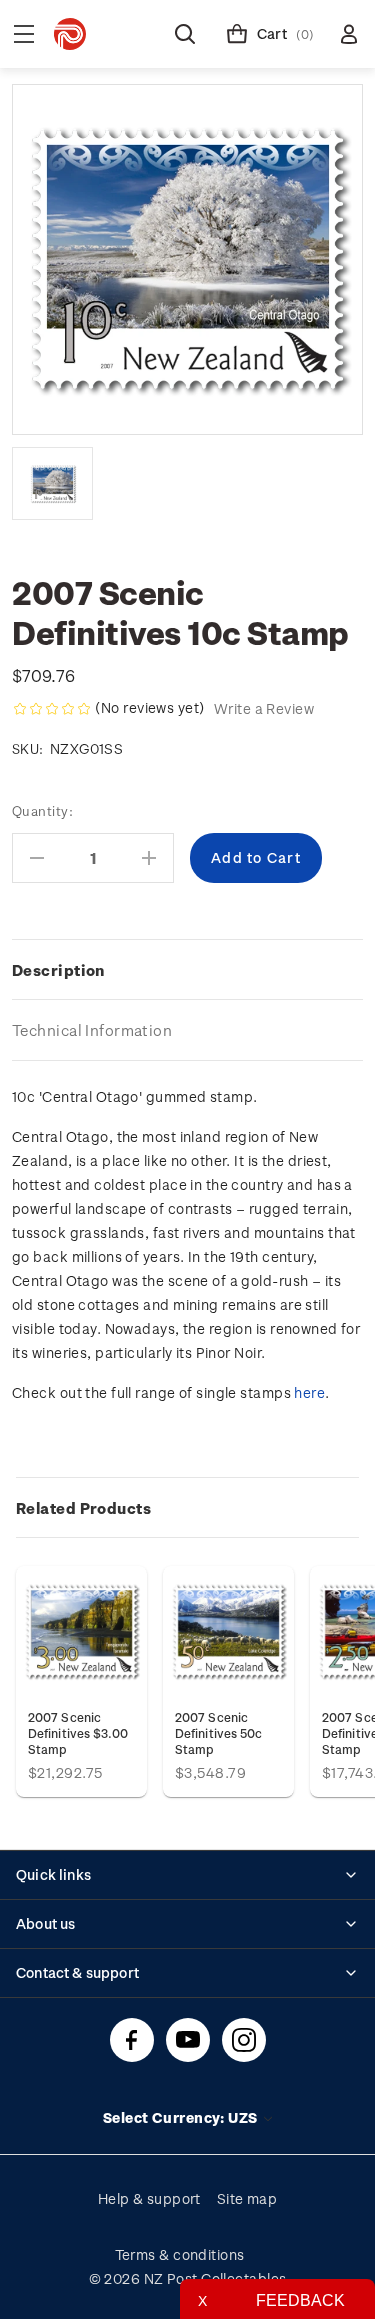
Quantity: (42, 810)
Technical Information (92, 1030)
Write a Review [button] (264, 708)
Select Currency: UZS (182, 2117)
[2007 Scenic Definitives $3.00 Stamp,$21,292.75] (81, 1631)
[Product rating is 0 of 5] (52, 709)
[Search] (185, 34)
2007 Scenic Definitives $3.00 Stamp (78, 1733)
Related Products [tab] (83, 1508)
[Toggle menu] (24, 34)
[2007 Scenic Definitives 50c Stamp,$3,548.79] (228, 1631)
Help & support (149, 2198)
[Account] (349, 34)
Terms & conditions (180, 2254)
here (309, 1392)
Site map (247, 2198)
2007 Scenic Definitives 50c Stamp (218, 1733)
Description (58, 970)
